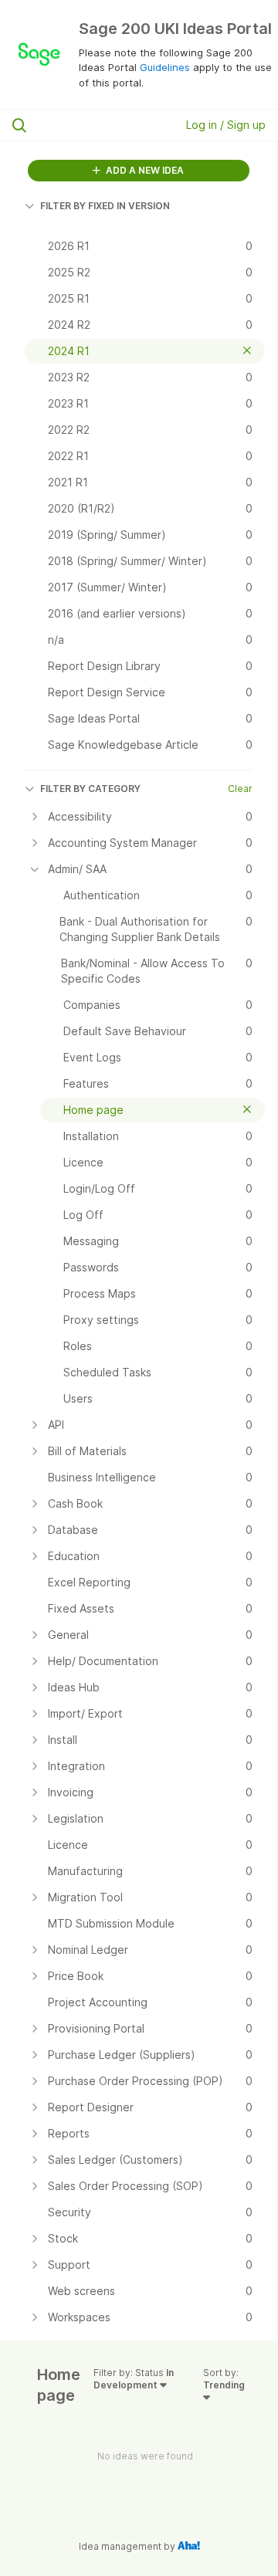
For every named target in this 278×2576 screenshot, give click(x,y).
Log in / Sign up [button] (226, 125)
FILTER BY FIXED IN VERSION (105, 206)
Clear (240, 789)
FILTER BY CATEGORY (90, 789)
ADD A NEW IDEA (144, 170)
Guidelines (165, 67)
